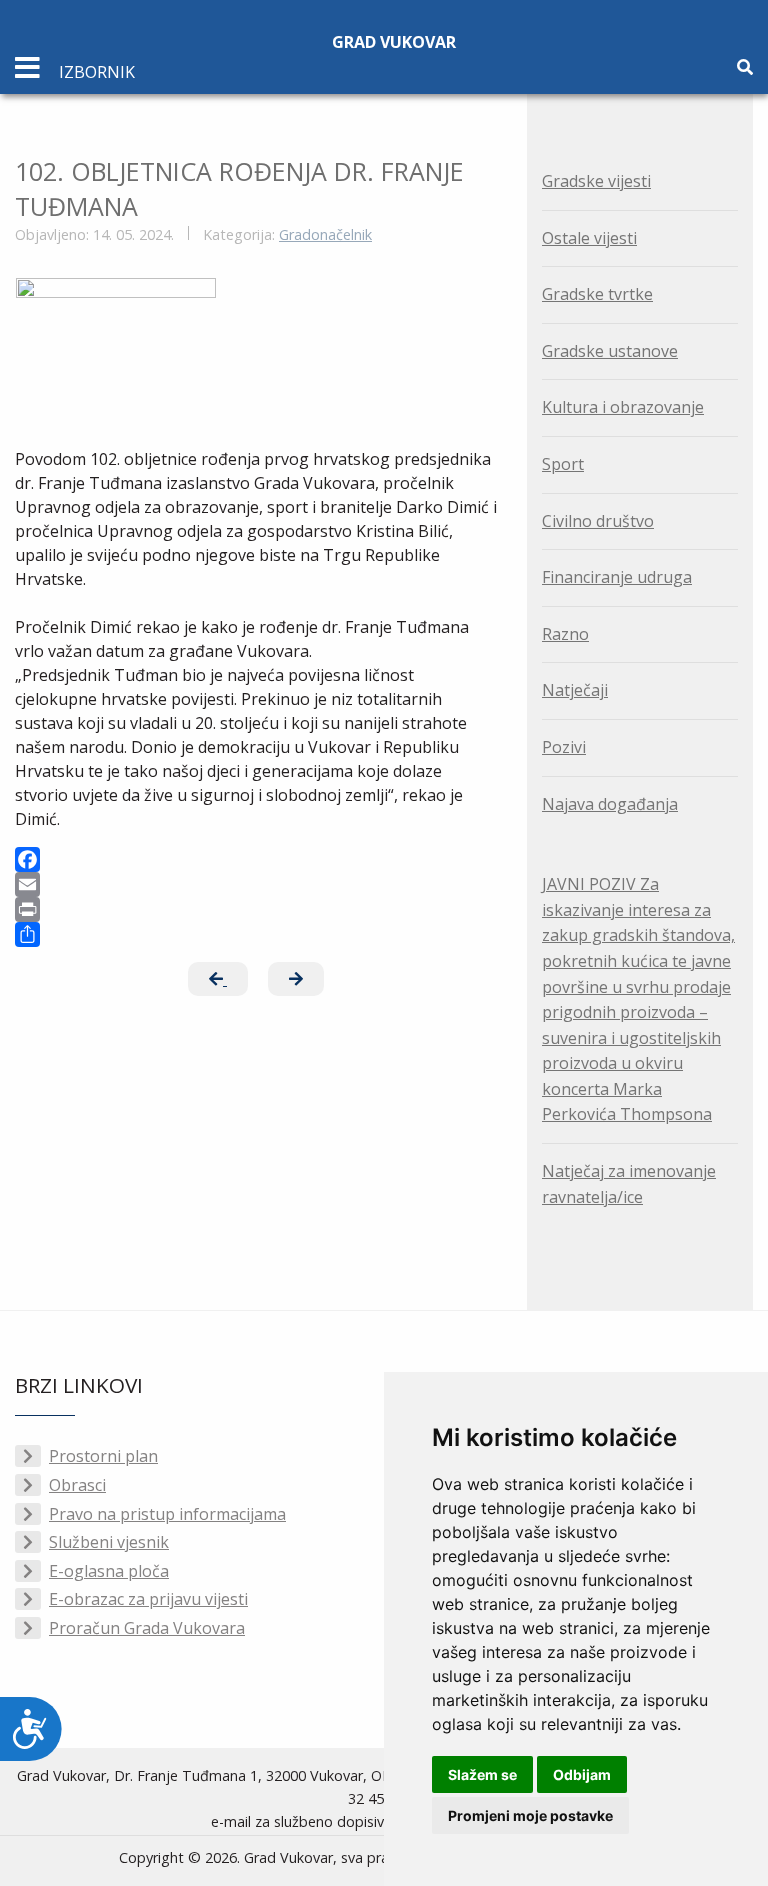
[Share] (256, 934)
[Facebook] (256, 859)
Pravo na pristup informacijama (167, 1514)
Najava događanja (610, 804)
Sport (563, 464)
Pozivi (564, 747)
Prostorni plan (103, 1456)
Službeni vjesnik (109, 1542)
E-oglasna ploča (109, 1571)
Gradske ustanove (610, 351)
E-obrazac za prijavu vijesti (148, 1599)
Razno (565, 634)
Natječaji (575, 690)
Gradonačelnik (325, 234)
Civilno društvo (598, 521)
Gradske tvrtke (597, 294)
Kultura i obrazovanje (623, 407)
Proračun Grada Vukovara (147, 1628)
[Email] (256, 884)
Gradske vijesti (596, 181)
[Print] (256, 909)
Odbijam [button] (582, 1774)
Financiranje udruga (617, 577)
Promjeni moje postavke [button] (530, 1815)
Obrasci (77, 1485)
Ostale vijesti (589, 238)
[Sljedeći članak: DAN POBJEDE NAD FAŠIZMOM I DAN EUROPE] (296, 979)
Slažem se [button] (482, 1774)
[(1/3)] (116, 353)
